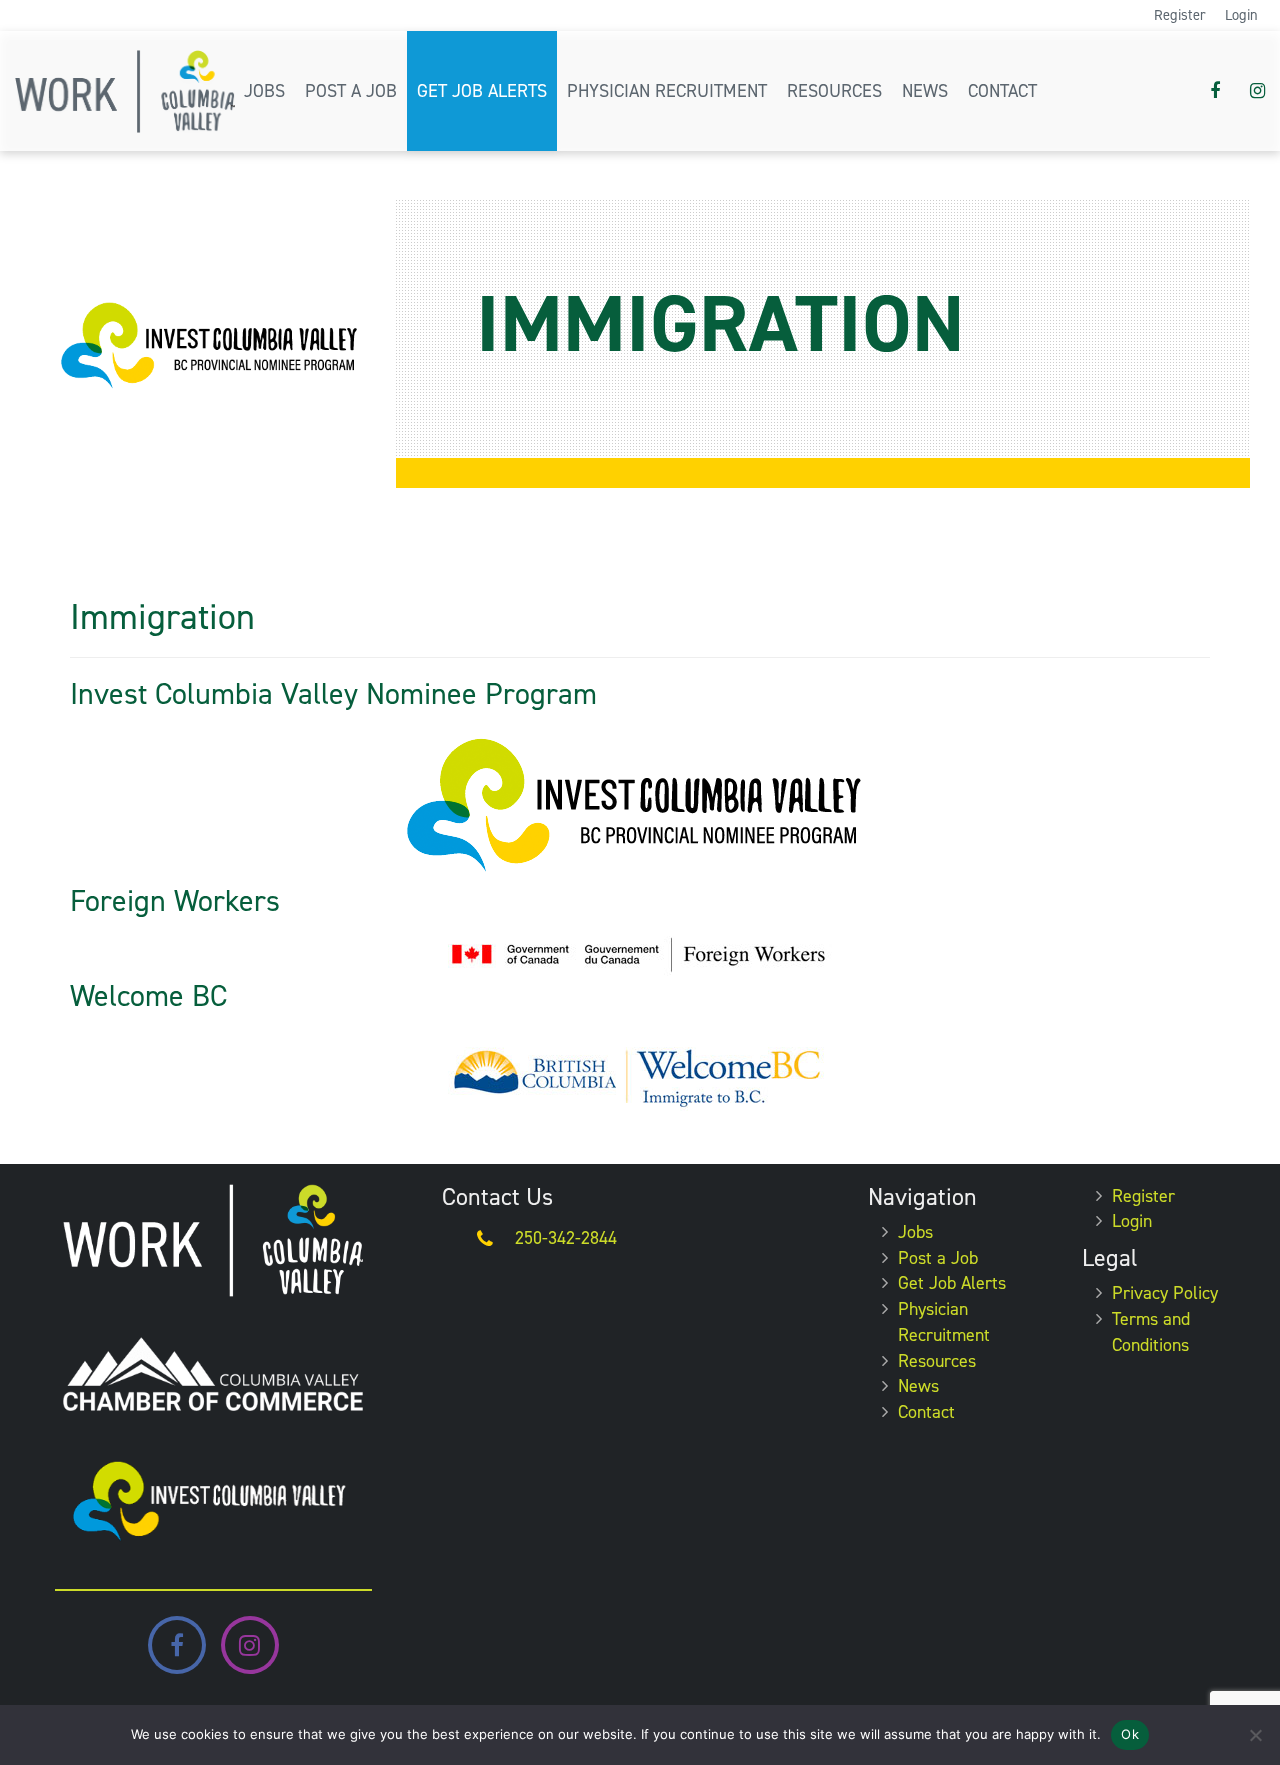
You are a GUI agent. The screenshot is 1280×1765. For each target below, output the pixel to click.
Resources (834, 91)
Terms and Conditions (1151, 1332)
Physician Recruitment (667, 91)
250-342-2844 (566, 1238)
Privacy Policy (1165, 1293)
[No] (1255, 1735)
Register (1180, 15)
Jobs (264, 91)
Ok (1130, 1734)
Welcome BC (148, 996)
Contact (1002, 91)
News (925, 91)
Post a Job (351, 91)
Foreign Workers (175, 901)
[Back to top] (1249, 1689)
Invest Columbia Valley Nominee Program (333, 694)
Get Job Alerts (482, 91)
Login (1241, 15)
